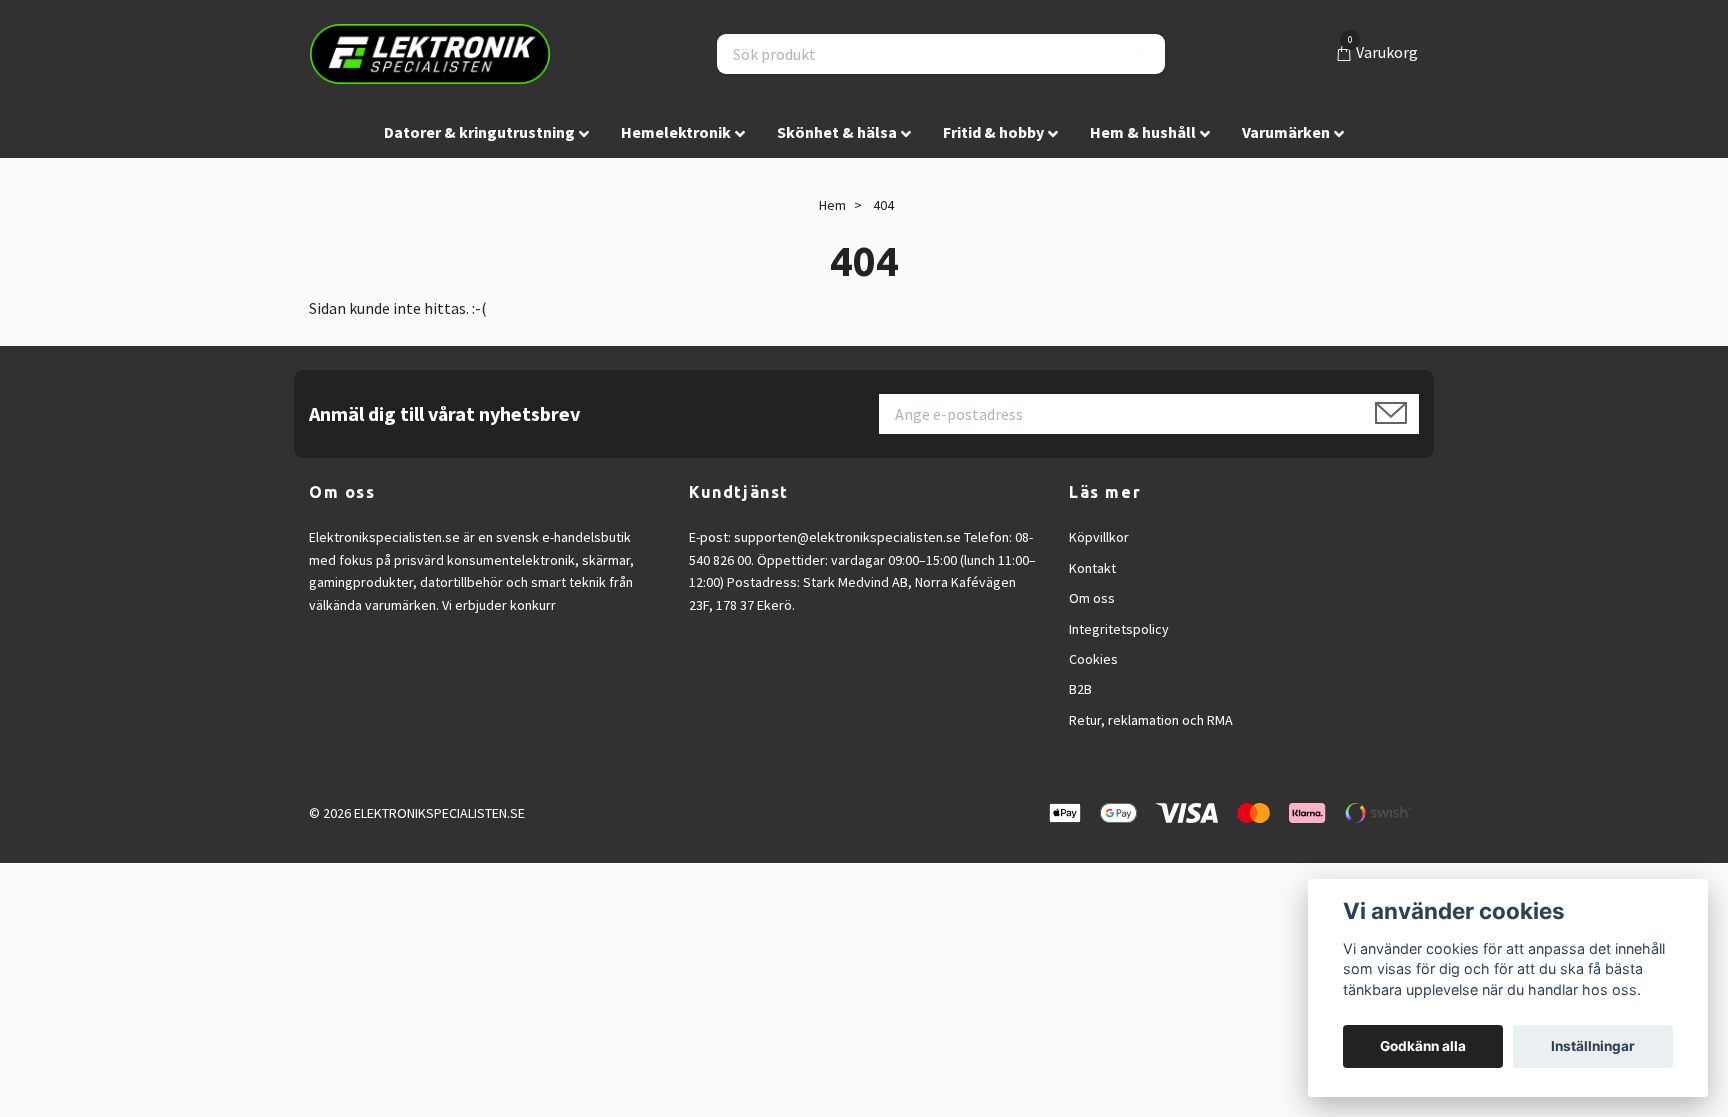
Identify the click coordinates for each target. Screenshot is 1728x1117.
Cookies (1093, 659)
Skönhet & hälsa (837, 132)
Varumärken (1286, 132)
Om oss (1092, 598)
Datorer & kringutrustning (479, 132)
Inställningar (1593, 1046)
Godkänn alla (1423, 1046)
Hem (832, 205)
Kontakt (1092, 568)
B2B (1080, 689)
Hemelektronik (676, 132)
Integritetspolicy (1119, 629)
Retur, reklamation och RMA (1151, 720)
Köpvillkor (1099, 537)
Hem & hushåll (1143, 132)
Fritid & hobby (993, 132)
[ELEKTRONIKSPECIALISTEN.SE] (430, 54)
